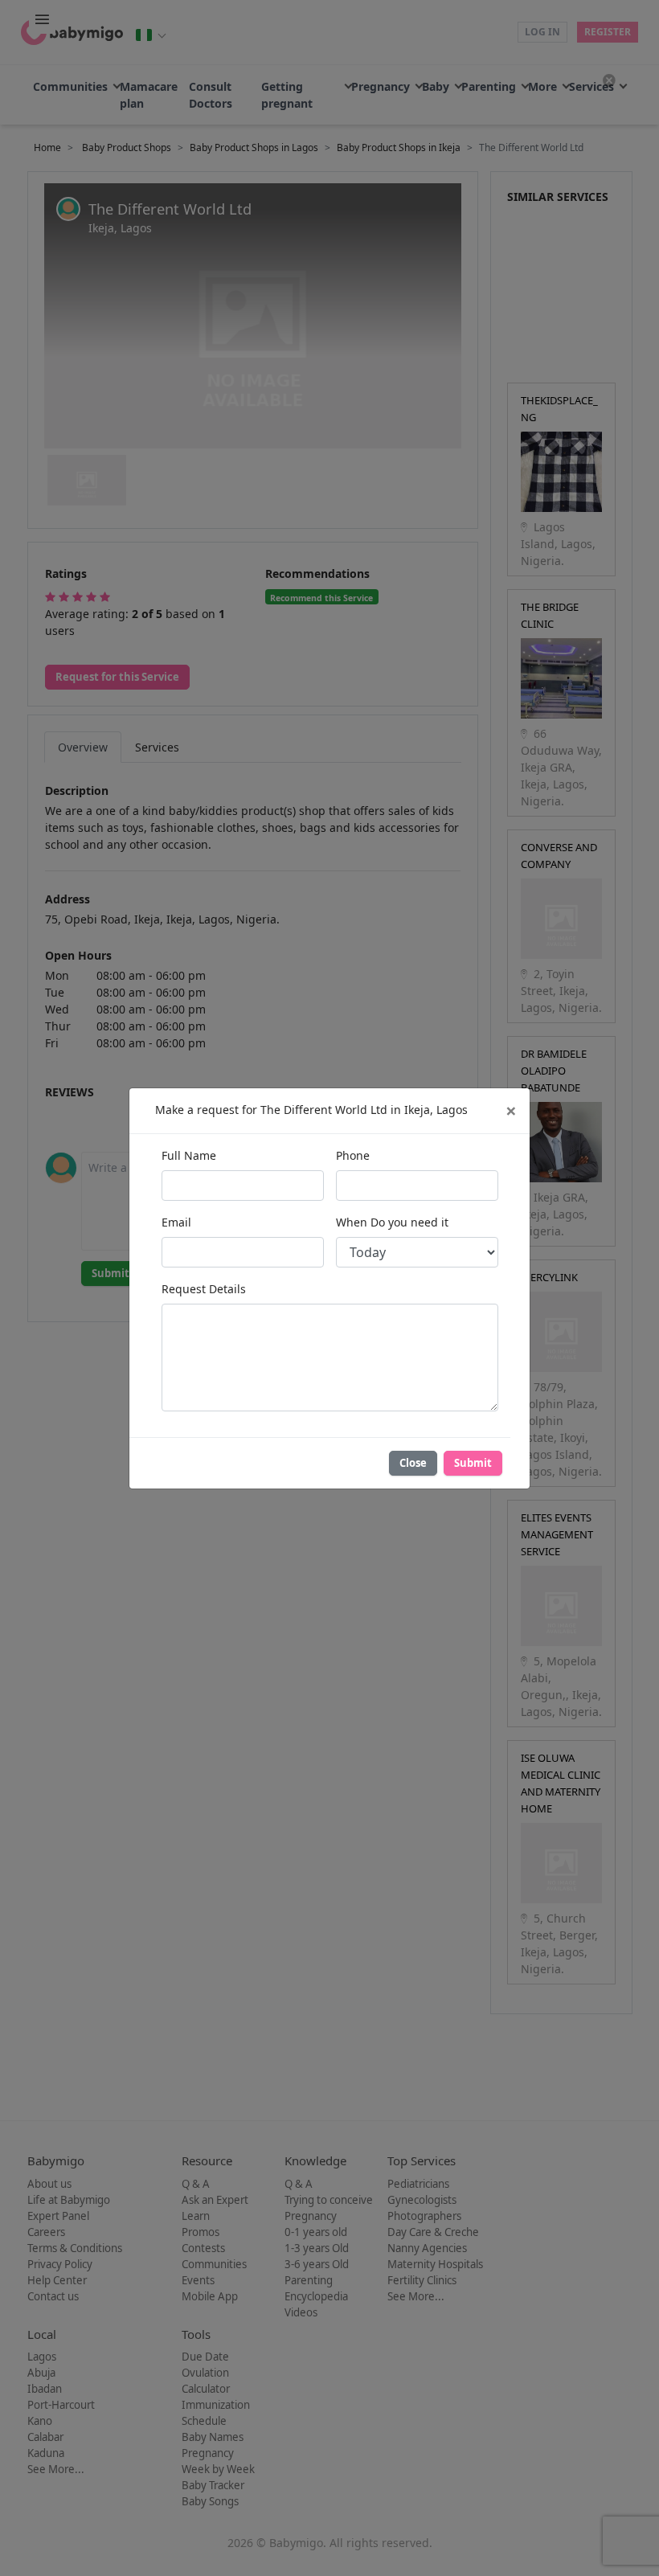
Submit (473, 1463)
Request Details (204, 1289)
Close (413, 1463)
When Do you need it (392, 1222)
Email (176, 1222)
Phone (353, 1155)
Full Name (189, 1155)
